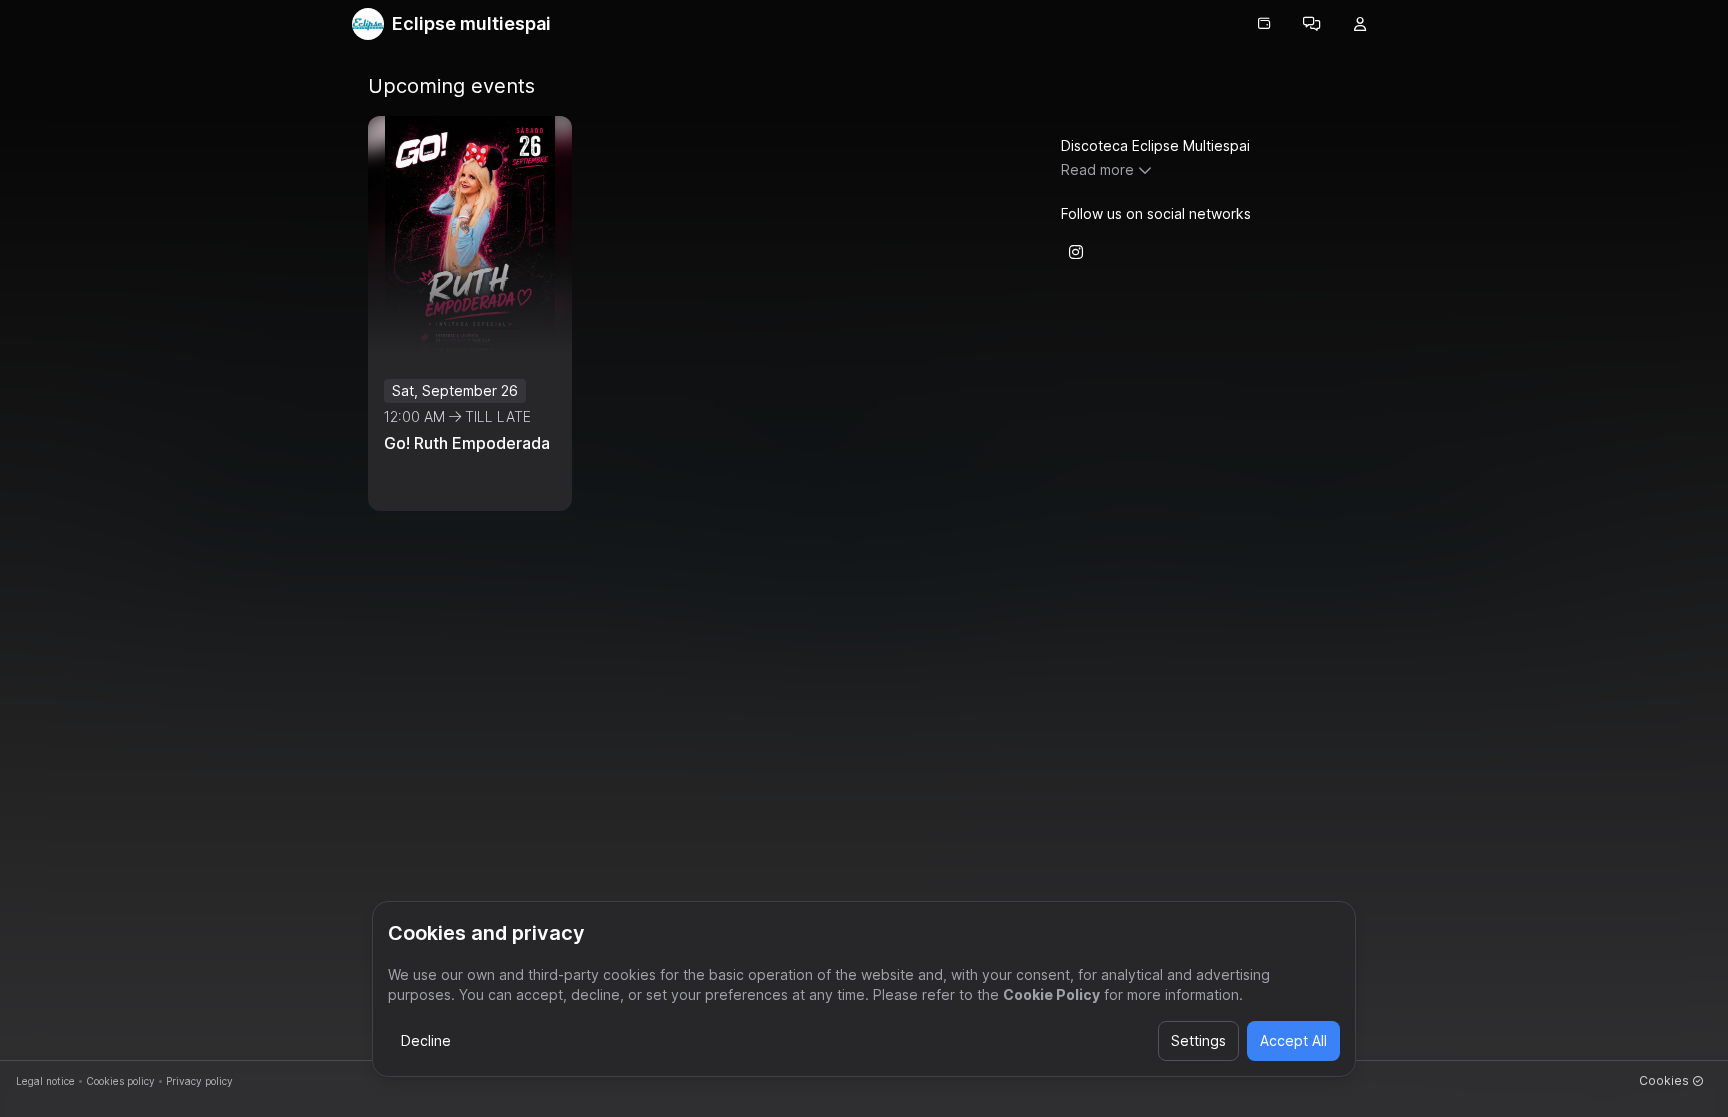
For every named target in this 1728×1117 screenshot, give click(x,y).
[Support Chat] (1312, 24)
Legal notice (45, 1081)
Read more (1097, 169)
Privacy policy (199, 1081)
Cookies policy (120, 1081)
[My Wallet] (1264, 24)
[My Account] (1360, 24)
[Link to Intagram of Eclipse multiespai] (1076, 252)
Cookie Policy (1051, 994)
